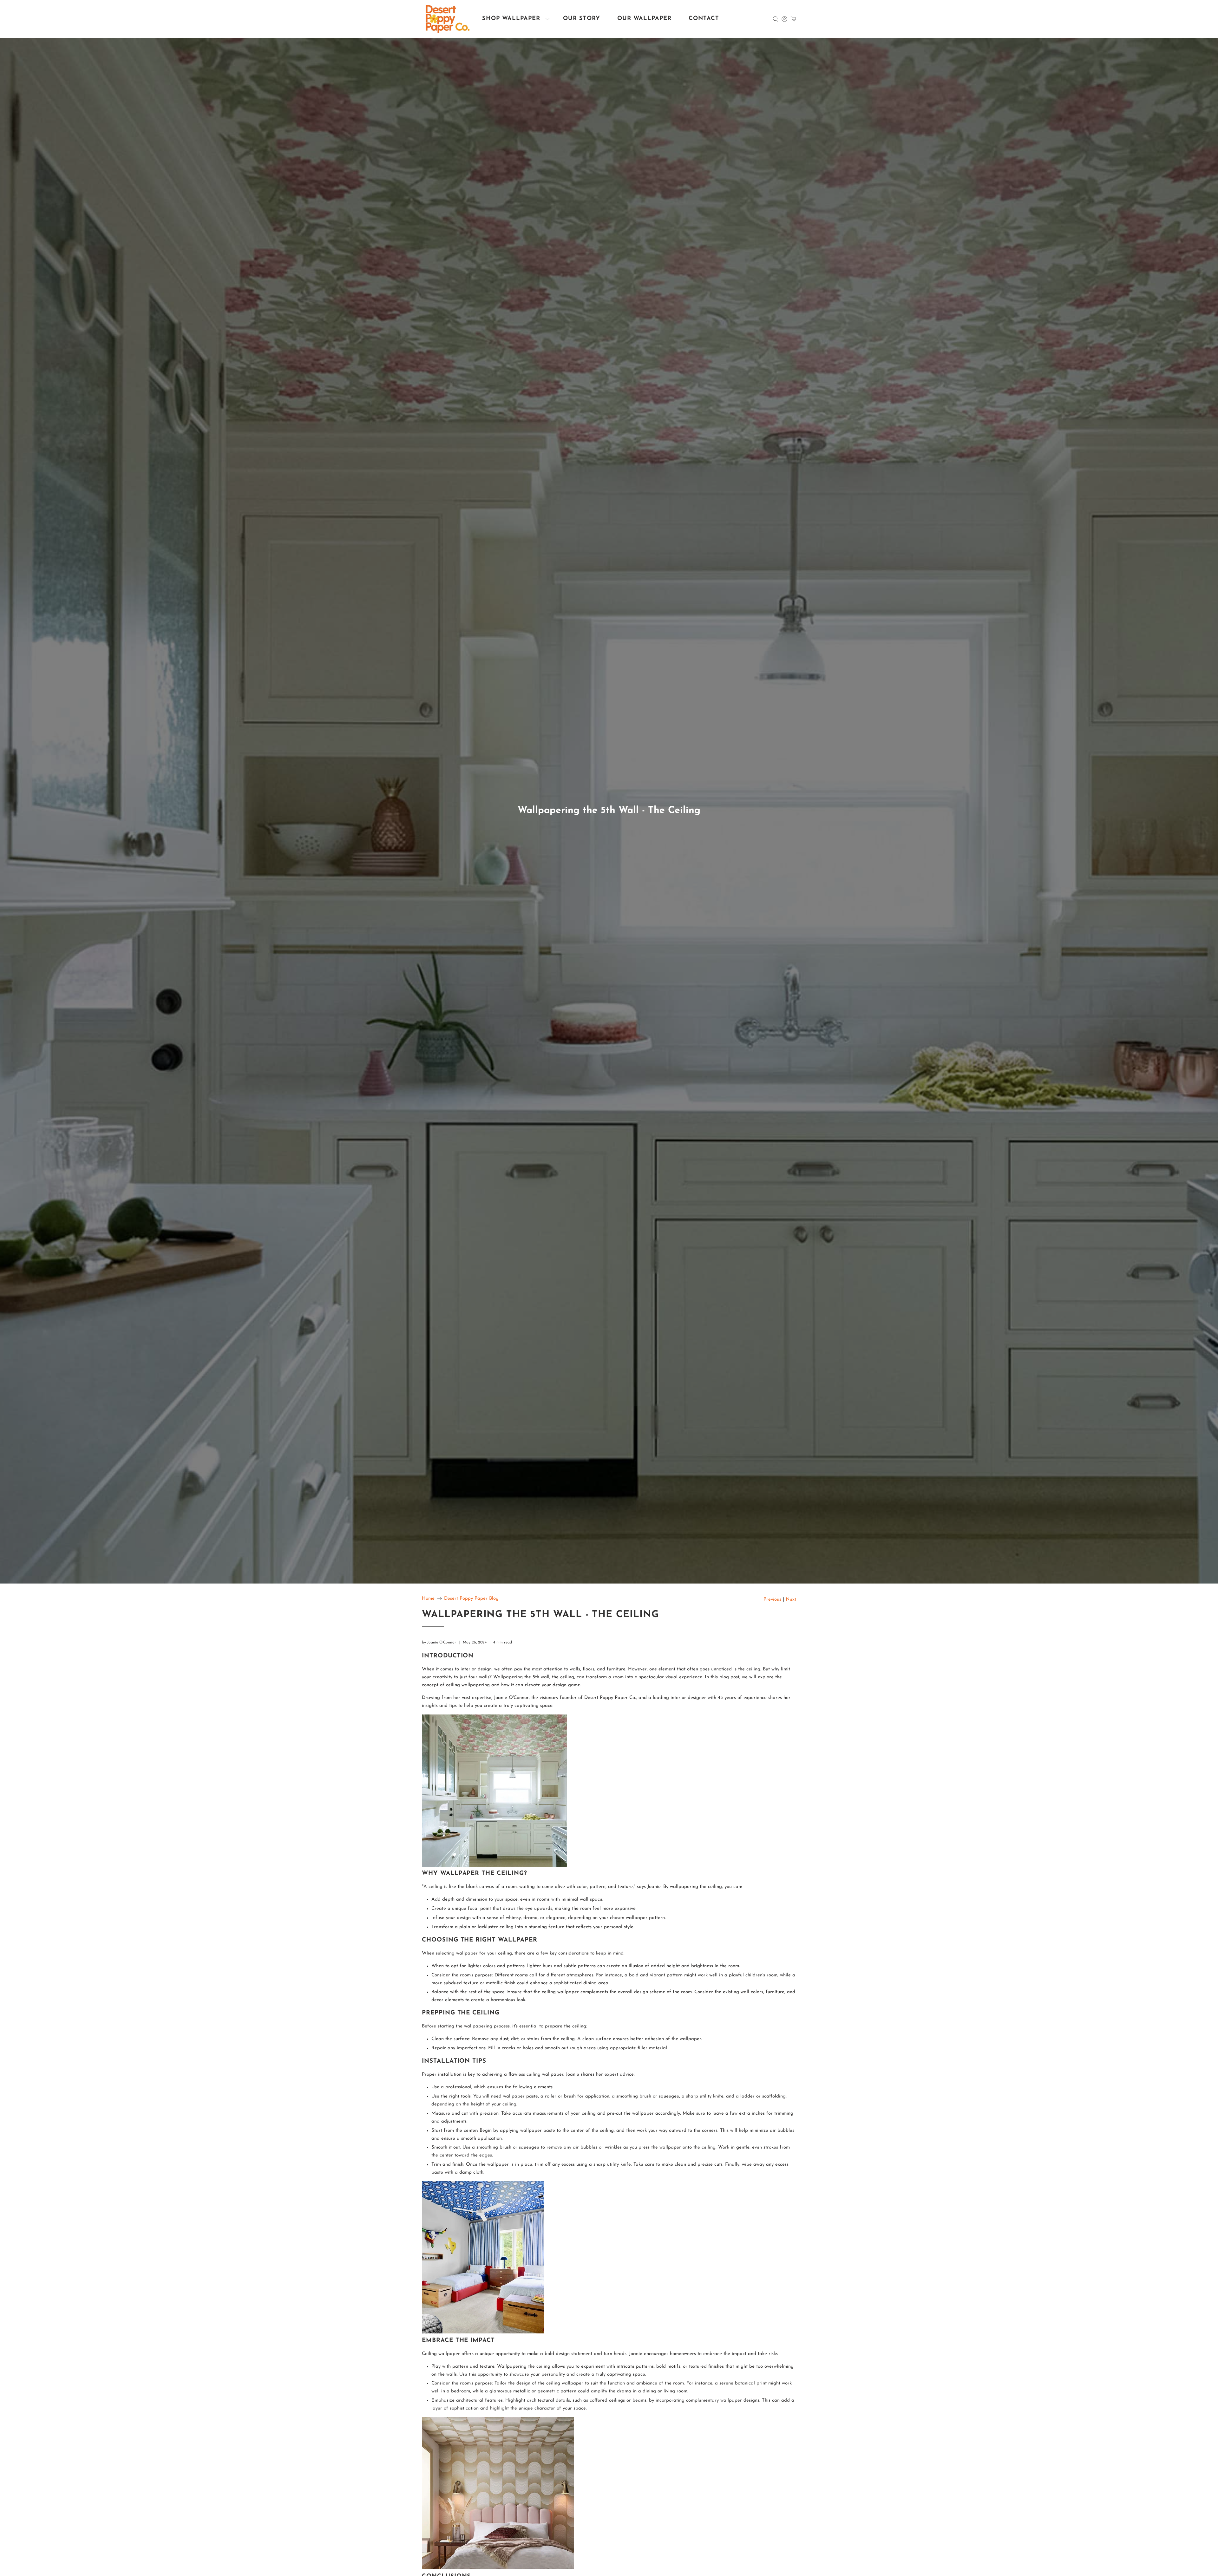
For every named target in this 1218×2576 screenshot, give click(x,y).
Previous (772, 1600)
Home (428, 1599)
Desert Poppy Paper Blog (471, 1599)
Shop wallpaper (511, 19)
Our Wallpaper (644, 19)
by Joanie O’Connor (439, 1643)
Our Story (582, 19)
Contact (704, 19)
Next (791, 1600)
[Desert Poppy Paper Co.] (448, 19)
